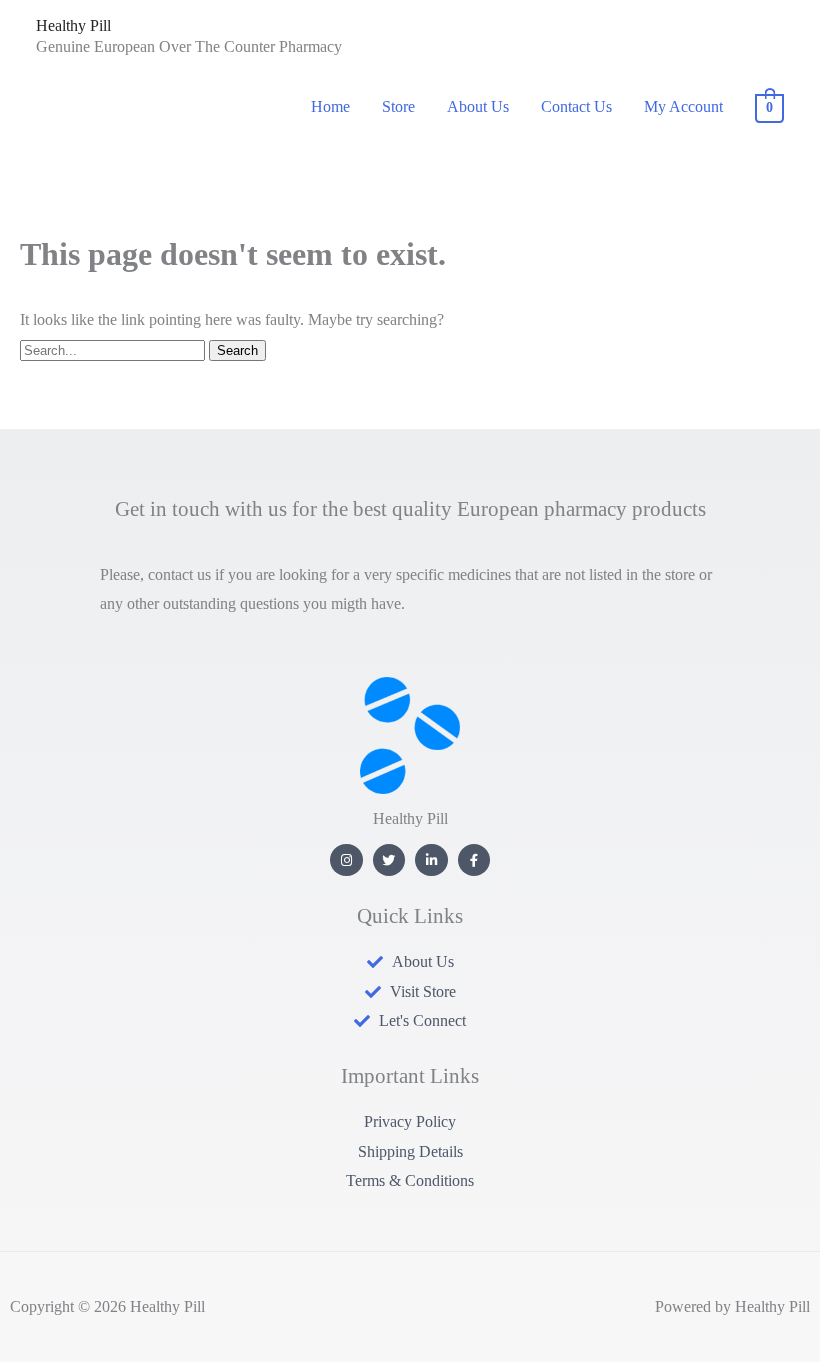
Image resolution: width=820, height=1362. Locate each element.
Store (398, 106)
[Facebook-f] (474, 860)
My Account (683, 106)
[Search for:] (114, 349)
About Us (478, 106)
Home (330, 106)
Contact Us (576, 106)
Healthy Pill (73, 25)
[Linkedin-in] (431, 860)
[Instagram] (346, 860)
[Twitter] (389, 860)
